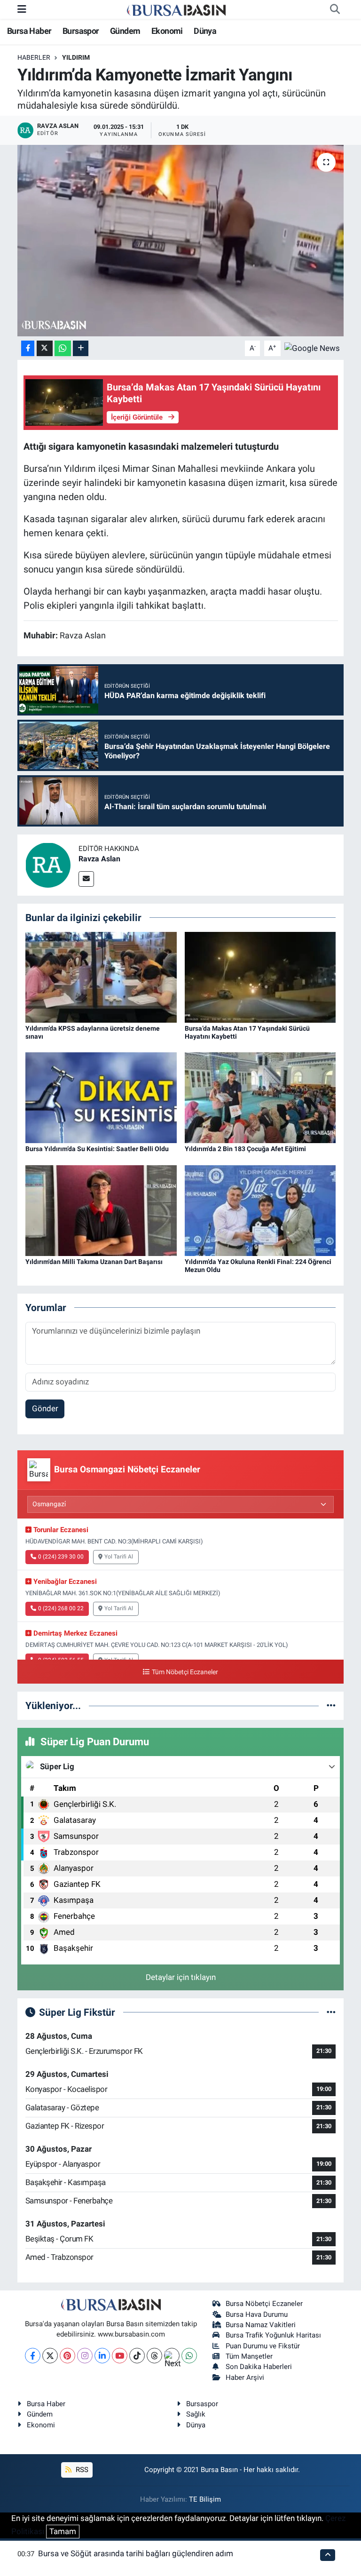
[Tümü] (331, 1705)
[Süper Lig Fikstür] (331, 2012)
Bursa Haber (29, 31)
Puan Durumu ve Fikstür (263, 2346)
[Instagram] (85, 2356)
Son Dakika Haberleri (259, 2367)
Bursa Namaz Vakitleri (261, 2325)
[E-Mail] (86, 879)
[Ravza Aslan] (48, 865)
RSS (81, 2470)
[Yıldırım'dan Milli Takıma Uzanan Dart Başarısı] (101, 1210)
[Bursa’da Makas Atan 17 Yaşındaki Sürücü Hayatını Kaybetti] (260, 977)
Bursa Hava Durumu (257, 2314)
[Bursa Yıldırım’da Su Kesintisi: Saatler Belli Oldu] (101, 1097)
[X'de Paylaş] (45, 348)
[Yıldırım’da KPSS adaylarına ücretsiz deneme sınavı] (101, 977)
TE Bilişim (205, 2499)
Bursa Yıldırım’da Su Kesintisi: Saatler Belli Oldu (97, 1149)
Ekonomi (167, 31)
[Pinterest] (67, 2356)
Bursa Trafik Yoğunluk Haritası (273, 2335)
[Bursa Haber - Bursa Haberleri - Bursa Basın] (176, 9)
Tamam (63, 2531)
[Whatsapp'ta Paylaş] (63, 348)
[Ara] (335, 9)
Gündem (125, 31)
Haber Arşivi (245, 2377)
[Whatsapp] (189, 2356)
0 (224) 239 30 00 (61, 1557)
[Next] (172, 2356)
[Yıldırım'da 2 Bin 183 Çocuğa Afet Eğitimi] (260, 1097)
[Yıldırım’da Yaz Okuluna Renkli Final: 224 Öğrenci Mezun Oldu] (260, 1210)
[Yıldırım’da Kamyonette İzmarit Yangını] (181, 241)
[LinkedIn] (102, 2356)
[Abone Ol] (312, 348)
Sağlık (196, 2414)
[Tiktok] (137, 2356)
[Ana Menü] (22, 9)
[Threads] (154, 2356)
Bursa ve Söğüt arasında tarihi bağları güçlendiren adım (136, 2553)
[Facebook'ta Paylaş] (28, 348)
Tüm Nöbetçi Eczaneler (185, 1672)
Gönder (45, 1408)
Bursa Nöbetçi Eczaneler (264, 2304)
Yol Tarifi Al (119, 1557)
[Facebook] (33, 2356)
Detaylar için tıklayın (181, 1977)
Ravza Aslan (99, 859)
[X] (50, 2356)
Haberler (34, 57)
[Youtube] (120, 2356)
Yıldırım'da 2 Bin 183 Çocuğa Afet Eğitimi (245, 1149)
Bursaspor (81, 31)
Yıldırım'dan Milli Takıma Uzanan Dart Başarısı (94, 1262)
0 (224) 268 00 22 (61, 1608)
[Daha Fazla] (81, 348)
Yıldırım (76, 57)
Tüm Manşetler (249, 2356)
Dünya (205, 31)
